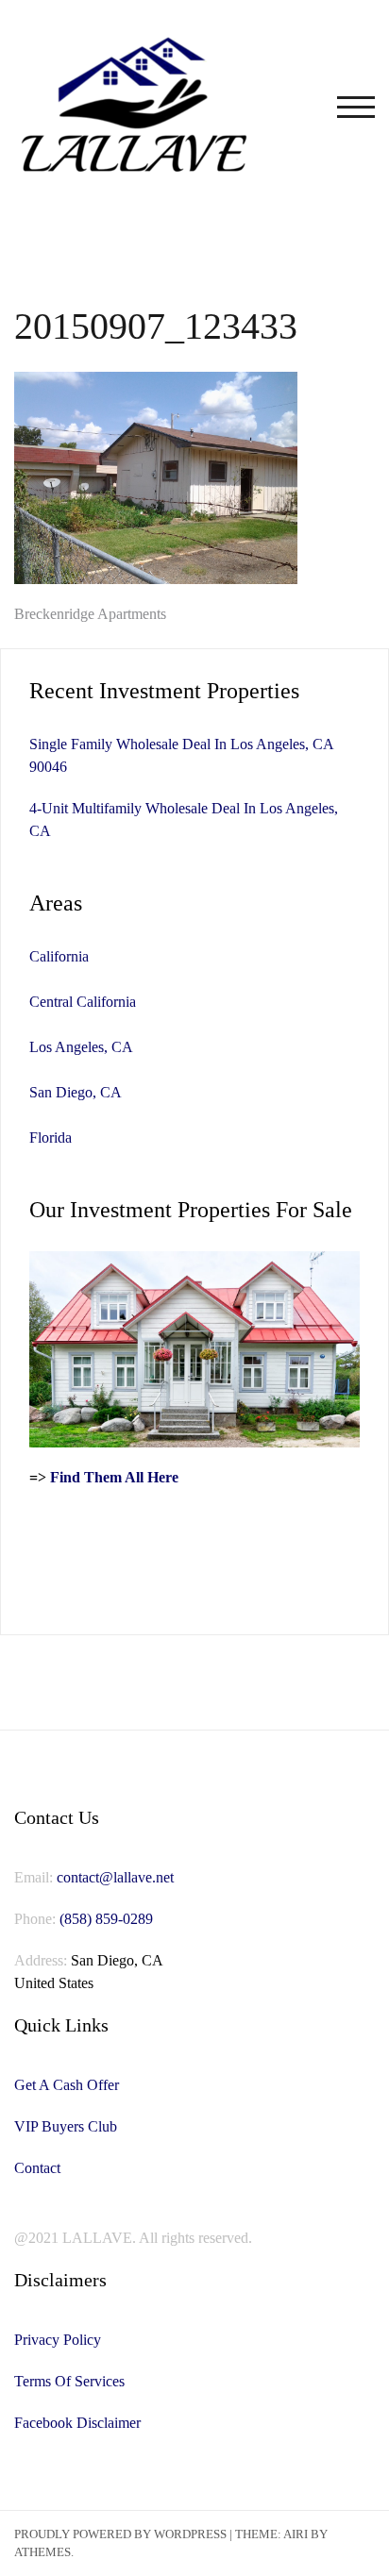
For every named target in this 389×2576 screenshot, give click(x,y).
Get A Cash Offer (67, 2085)
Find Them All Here (114, 1477)
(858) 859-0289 (106, 1919)
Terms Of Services (69, 2381)
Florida (51, 1137)
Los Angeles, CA (81, 1047)
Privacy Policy (58, 2340)
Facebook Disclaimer (77, 2423)
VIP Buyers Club (66, 2126)
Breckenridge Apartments (90, 614)
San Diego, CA (76, 1092)
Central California (83, 1002)
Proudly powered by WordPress (120, 2534)
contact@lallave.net (115, 1877)
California (59, 956)
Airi (296, 2534)
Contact (37, 2168)
